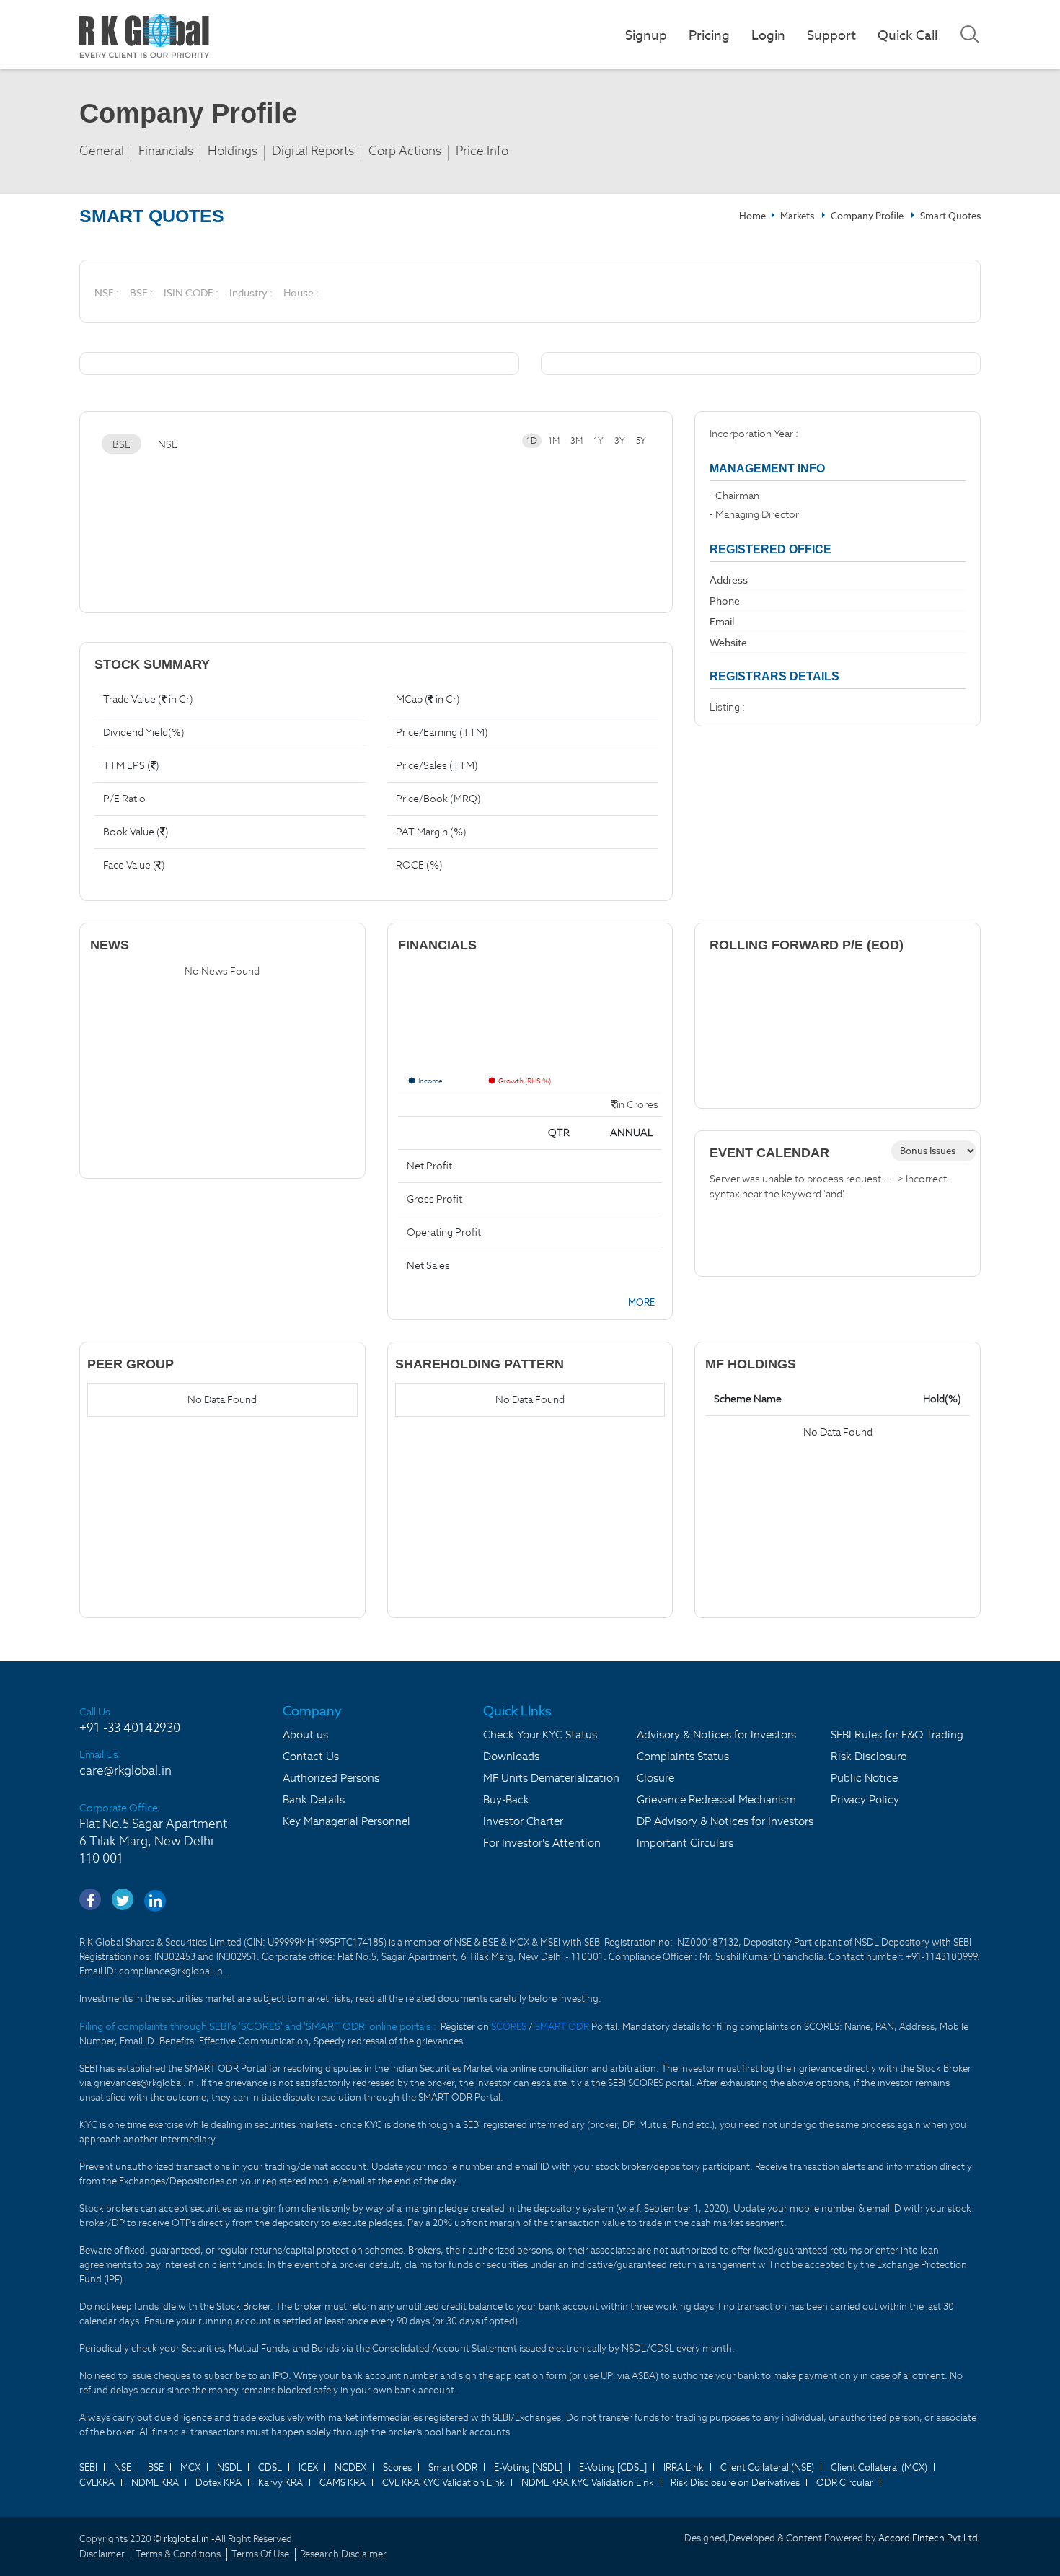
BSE (122, 444)
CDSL (270, 2467)
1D (532, 440)
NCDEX (350, 2467)
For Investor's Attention (542, 1843)
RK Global (144, 36)
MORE (641, 1302)
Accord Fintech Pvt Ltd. (929, 2538)
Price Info (482, 151)
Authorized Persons (331, 1778)
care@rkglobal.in (125, 1770)
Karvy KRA (281, 2483)
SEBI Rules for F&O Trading (897, 1735)
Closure (655, 1778)
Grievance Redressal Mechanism (716, 1799)
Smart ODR (453, 2467)
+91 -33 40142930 (130, 1728)
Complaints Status (683, 1756)
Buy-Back (506, 1799)
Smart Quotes (950, 216)
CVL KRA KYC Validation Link (443, 2483)
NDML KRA (155, 2483)
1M (554, 440)
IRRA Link (684, 2467)
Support (831, 35)
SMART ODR (562, 2027)
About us (305, 1735)
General (102, 151)
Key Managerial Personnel (346, 1821)
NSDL (229, 2467)
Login (768, 35)
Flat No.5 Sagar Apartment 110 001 (153, 1841)
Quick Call (907, 35)
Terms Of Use (260, 2554)
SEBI (88, 2467)
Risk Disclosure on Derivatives (735, 2483)
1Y (599, 440)
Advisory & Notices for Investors (716, 1735)
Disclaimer (102, 2554)
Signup (646, 35)
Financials (166, 151)
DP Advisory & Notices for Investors (725, 1821)
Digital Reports (313, 151)
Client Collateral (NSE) (767, 2467)
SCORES (510, 2027)
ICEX (308, 2467)
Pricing (709, 35)
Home (752, 216)
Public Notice (864, 1778)
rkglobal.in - (189, 2539)
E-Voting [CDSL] (613, 2467)
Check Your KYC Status (540, 1735)
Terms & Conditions (178, 2554)
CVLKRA (97, 2483)
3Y (620, 440)
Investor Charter (523, 1821)
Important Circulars (685, 1843)
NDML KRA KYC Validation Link (588, 2483)
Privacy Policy (865, 1799)
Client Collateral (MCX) (879, 2467)
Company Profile (867, 216)
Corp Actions (405, 151)
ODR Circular (845, 2483)
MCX (190, 2467)
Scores (397, 2467)
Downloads (511, 1756)
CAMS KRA (343, 2483)
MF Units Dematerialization (551, 1778)
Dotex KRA (218, 2483)
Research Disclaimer (343, 2554)
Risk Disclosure (869, 1756)
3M (577, 440)
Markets (798, 216)
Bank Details (314, 1799)
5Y (641, 440)
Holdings (233, 151)
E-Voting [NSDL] (528, 2467)
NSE (168, 444)
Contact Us (311, 1756)
